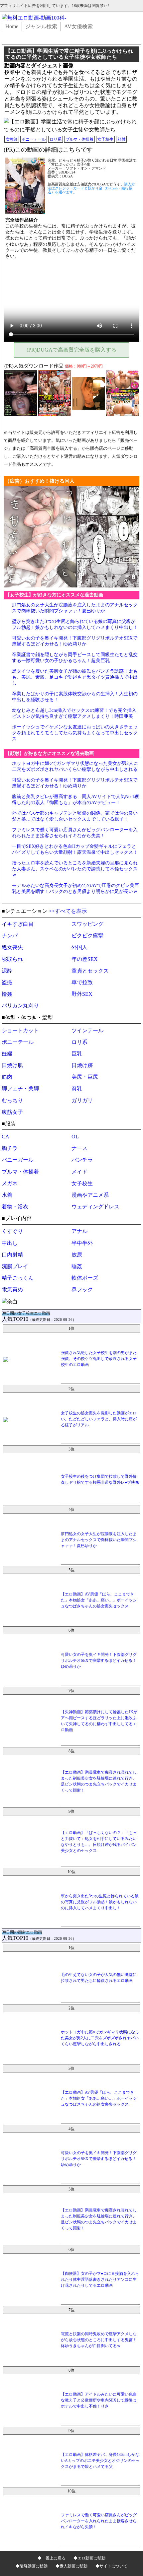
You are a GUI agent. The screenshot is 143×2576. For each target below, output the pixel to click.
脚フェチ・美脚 (20, 1088)
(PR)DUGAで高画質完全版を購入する (71, 350)
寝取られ (12, 959)
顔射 (121, 139)
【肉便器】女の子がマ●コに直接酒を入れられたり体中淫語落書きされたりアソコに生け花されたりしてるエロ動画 (100, 2279)
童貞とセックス (90, 971)
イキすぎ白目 (18, 924)
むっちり (12, 1100)
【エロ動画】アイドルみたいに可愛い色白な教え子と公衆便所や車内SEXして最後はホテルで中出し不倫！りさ (99, 2400)
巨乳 (77, 1054)
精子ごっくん (18, 1278)
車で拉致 (82, 982)
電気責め (12, 1289)
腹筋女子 (12, 1112)
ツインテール (87, 1030)
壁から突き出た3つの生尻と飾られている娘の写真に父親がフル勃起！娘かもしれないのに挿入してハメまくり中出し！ (100, 1902)
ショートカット (20, 1030)
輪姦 (7, 994)
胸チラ (10, 1148)
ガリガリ (82, 1100)
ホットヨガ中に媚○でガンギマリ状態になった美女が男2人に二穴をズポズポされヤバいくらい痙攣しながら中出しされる (100, 2038)
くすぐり (12, 1231)
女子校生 (105, 139)
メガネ (10, 1183)
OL (75, 1137)
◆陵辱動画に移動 (32, 2566)
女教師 (12, 139)
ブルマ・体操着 (79, 139)
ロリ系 (56, 139)
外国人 (79, 947)
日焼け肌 (12, 1065)
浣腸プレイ (15, 1266)
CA (5, 1137)
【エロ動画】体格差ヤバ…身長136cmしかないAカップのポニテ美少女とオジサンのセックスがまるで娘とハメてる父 (100, 2461)
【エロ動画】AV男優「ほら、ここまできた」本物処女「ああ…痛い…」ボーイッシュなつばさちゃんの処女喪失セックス (99, 1600)
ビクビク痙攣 (87, 936)
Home (12, 26)
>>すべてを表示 (68, 911)
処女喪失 (12, 947)
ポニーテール (34, 139)
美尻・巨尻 (85, 1077)
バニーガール (18, 1160)
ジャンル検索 (41, 26)
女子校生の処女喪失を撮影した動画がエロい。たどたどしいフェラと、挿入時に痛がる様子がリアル (99, 1419)
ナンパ (10, 936)
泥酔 (7, 971)
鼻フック (82, 1289)
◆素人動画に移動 (71, 2566)
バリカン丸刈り (20, 1006)
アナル (79, 1231)
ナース (79, 1148)
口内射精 (12, 1255)
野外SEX (82, 994)
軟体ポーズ (85, 1278)
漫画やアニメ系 (90, 1195)
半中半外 (82, 1243)
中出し (10, 1243)
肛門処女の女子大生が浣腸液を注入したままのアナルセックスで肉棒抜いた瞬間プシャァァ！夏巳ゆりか (99, 1540)
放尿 (77, 1255)
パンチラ (82, 1160)
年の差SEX (85, 959)
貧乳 (77, 1088)
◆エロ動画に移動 (89, 2558)
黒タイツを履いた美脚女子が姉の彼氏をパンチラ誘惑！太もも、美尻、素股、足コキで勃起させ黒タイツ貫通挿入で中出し (75, 677)
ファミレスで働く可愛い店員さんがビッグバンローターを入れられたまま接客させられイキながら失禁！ (99, 2521)
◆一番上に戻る (52, 2558)
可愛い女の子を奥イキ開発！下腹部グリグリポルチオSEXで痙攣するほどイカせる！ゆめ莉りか (99, 1661)
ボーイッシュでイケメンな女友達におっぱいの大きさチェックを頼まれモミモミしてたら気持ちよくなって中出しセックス (75, 733)
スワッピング (87, 924)
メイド (79, 1172)
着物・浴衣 (15, 1207)
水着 (7, 1195)
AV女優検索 (78, 26)
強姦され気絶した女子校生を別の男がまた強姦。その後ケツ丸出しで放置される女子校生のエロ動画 (99, 1359)
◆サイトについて (111, 2566)
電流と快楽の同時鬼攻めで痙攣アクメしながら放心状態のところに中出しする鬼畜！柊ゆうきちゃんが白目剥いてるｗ (99, 2340)
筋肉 (7, 1077)
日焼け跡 (82, 1065)
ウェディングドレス (95, 1207)
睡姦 (77, 1266)
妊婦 (7, 1054)
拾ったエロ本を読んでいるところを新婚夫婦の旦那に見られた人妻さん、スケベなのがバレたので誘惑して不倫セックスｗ (75, 869)
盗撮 (7, 982)
